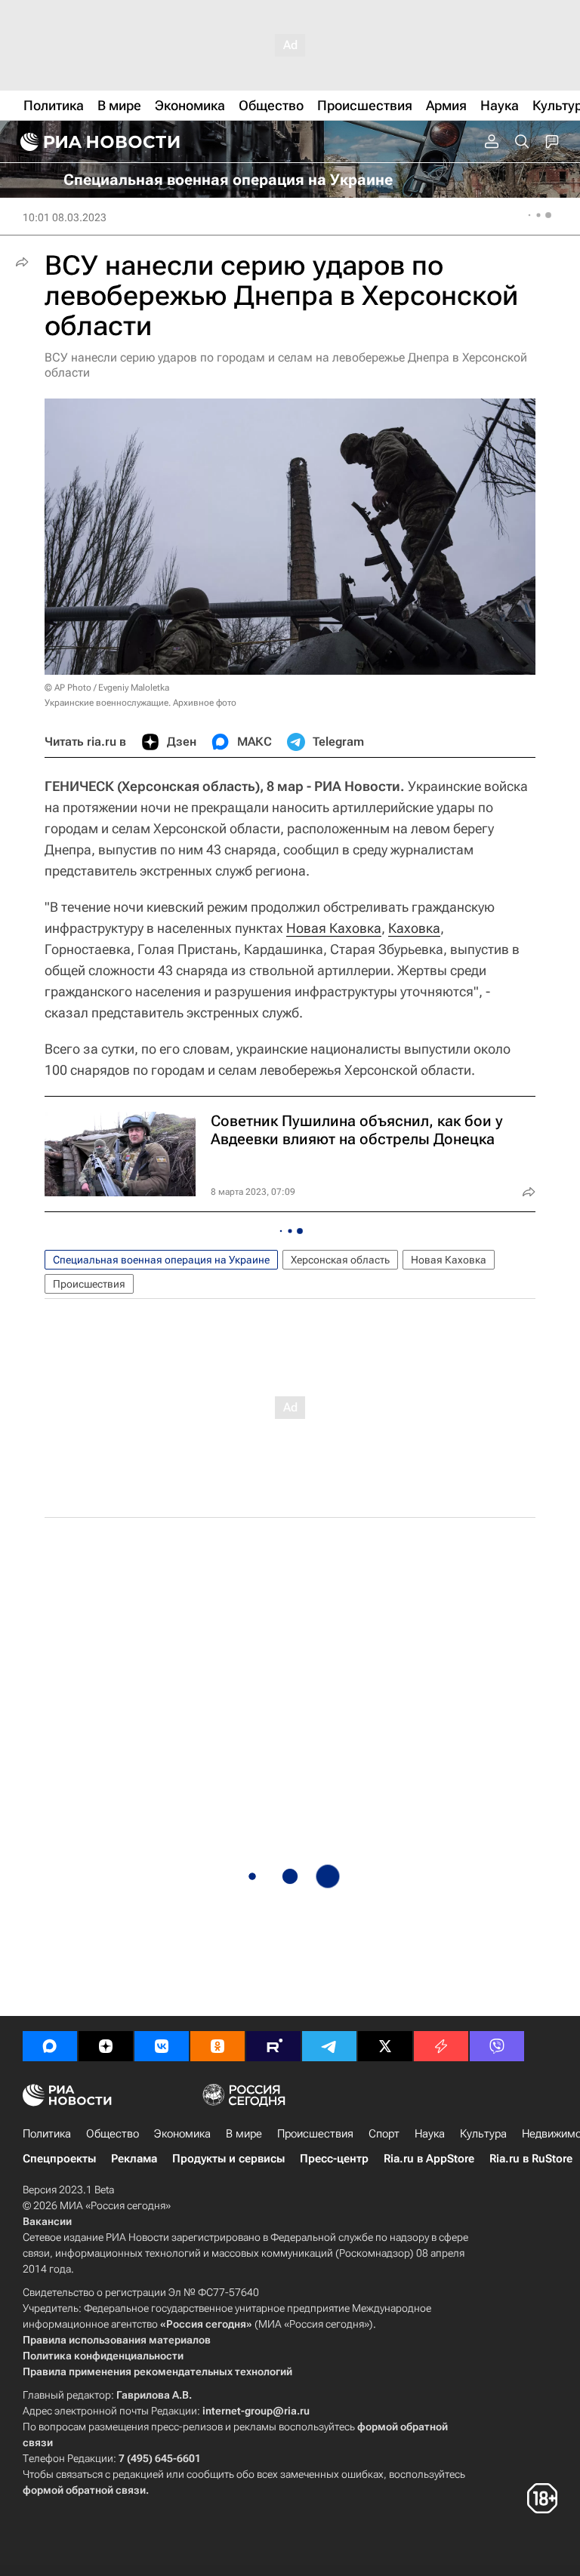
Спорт (384, 2134)
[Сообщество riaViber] (497, 2046)
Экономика (182, 2134)
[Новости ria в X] (385, 2046)
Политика (47, 2134)
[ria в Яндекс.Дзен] (106, 2046)
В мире (244, 2134)
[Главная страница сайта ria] (98, 142)
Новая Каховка (334, 928)
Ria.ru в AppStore (429, 2159)
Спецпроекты (59, 2159)
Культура (483, 2134)
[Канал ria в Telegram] (329, 2046)
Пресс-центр (334, 2159)
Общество (113, 2134)
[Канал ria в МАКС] (50, 2046)
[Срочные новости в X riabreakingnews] (441, 2046)
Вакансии (47, 2221)
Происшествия (89, 1284)
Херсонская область (340, 1260)
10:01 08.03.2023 (65, 217)
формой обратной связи (84, 2490)
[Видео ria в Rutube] (273, 2046)
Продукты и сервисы (228, 2159)
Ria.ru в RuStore (531, 2159)
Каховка (414, 928)
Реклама (134, 2159)
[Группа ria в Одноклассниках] (217, 2046)
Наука (430, 2134)
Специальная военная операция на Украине (161, 1260)
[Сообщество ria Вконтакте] (162, 2046)
